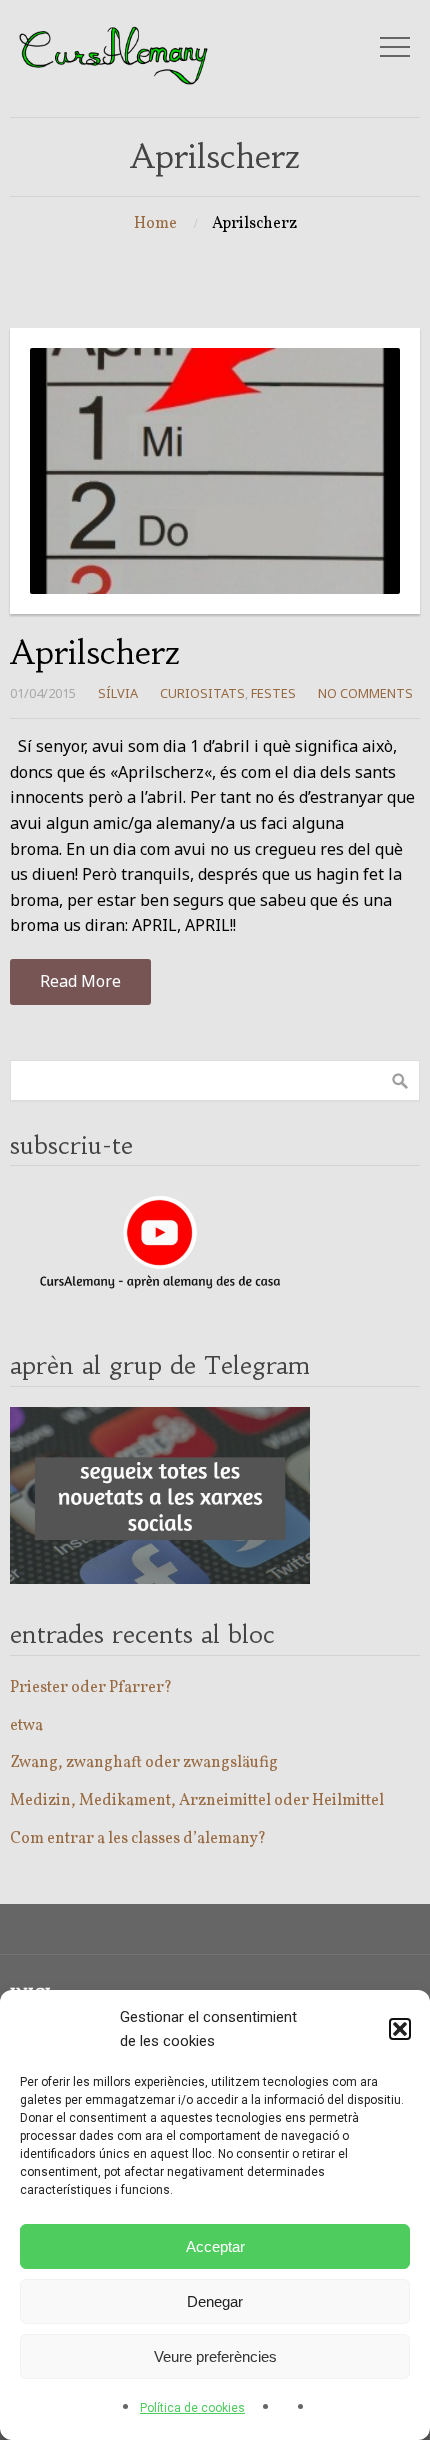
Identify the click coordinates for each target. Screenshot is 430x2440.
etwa (26, 1726)
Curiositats (202, 693)
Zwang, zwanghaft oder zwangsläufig (144, 1763)
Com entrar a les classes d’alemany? (138, 1839)
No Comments (365, 693)
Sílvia (118, 693)
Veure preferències (215, 2356)
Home (155, 224)
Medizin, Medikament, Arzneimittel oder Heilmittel (197, 1801)
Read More (80, 981)
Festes (273, 693)
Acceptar (215, 2246)
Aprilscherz (95, 653)
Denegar (215, 2301)
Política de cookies (192, 2408)
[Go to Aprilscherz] (215, 471)
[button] (400, 2029)
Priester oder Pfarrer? (91, 1688)
